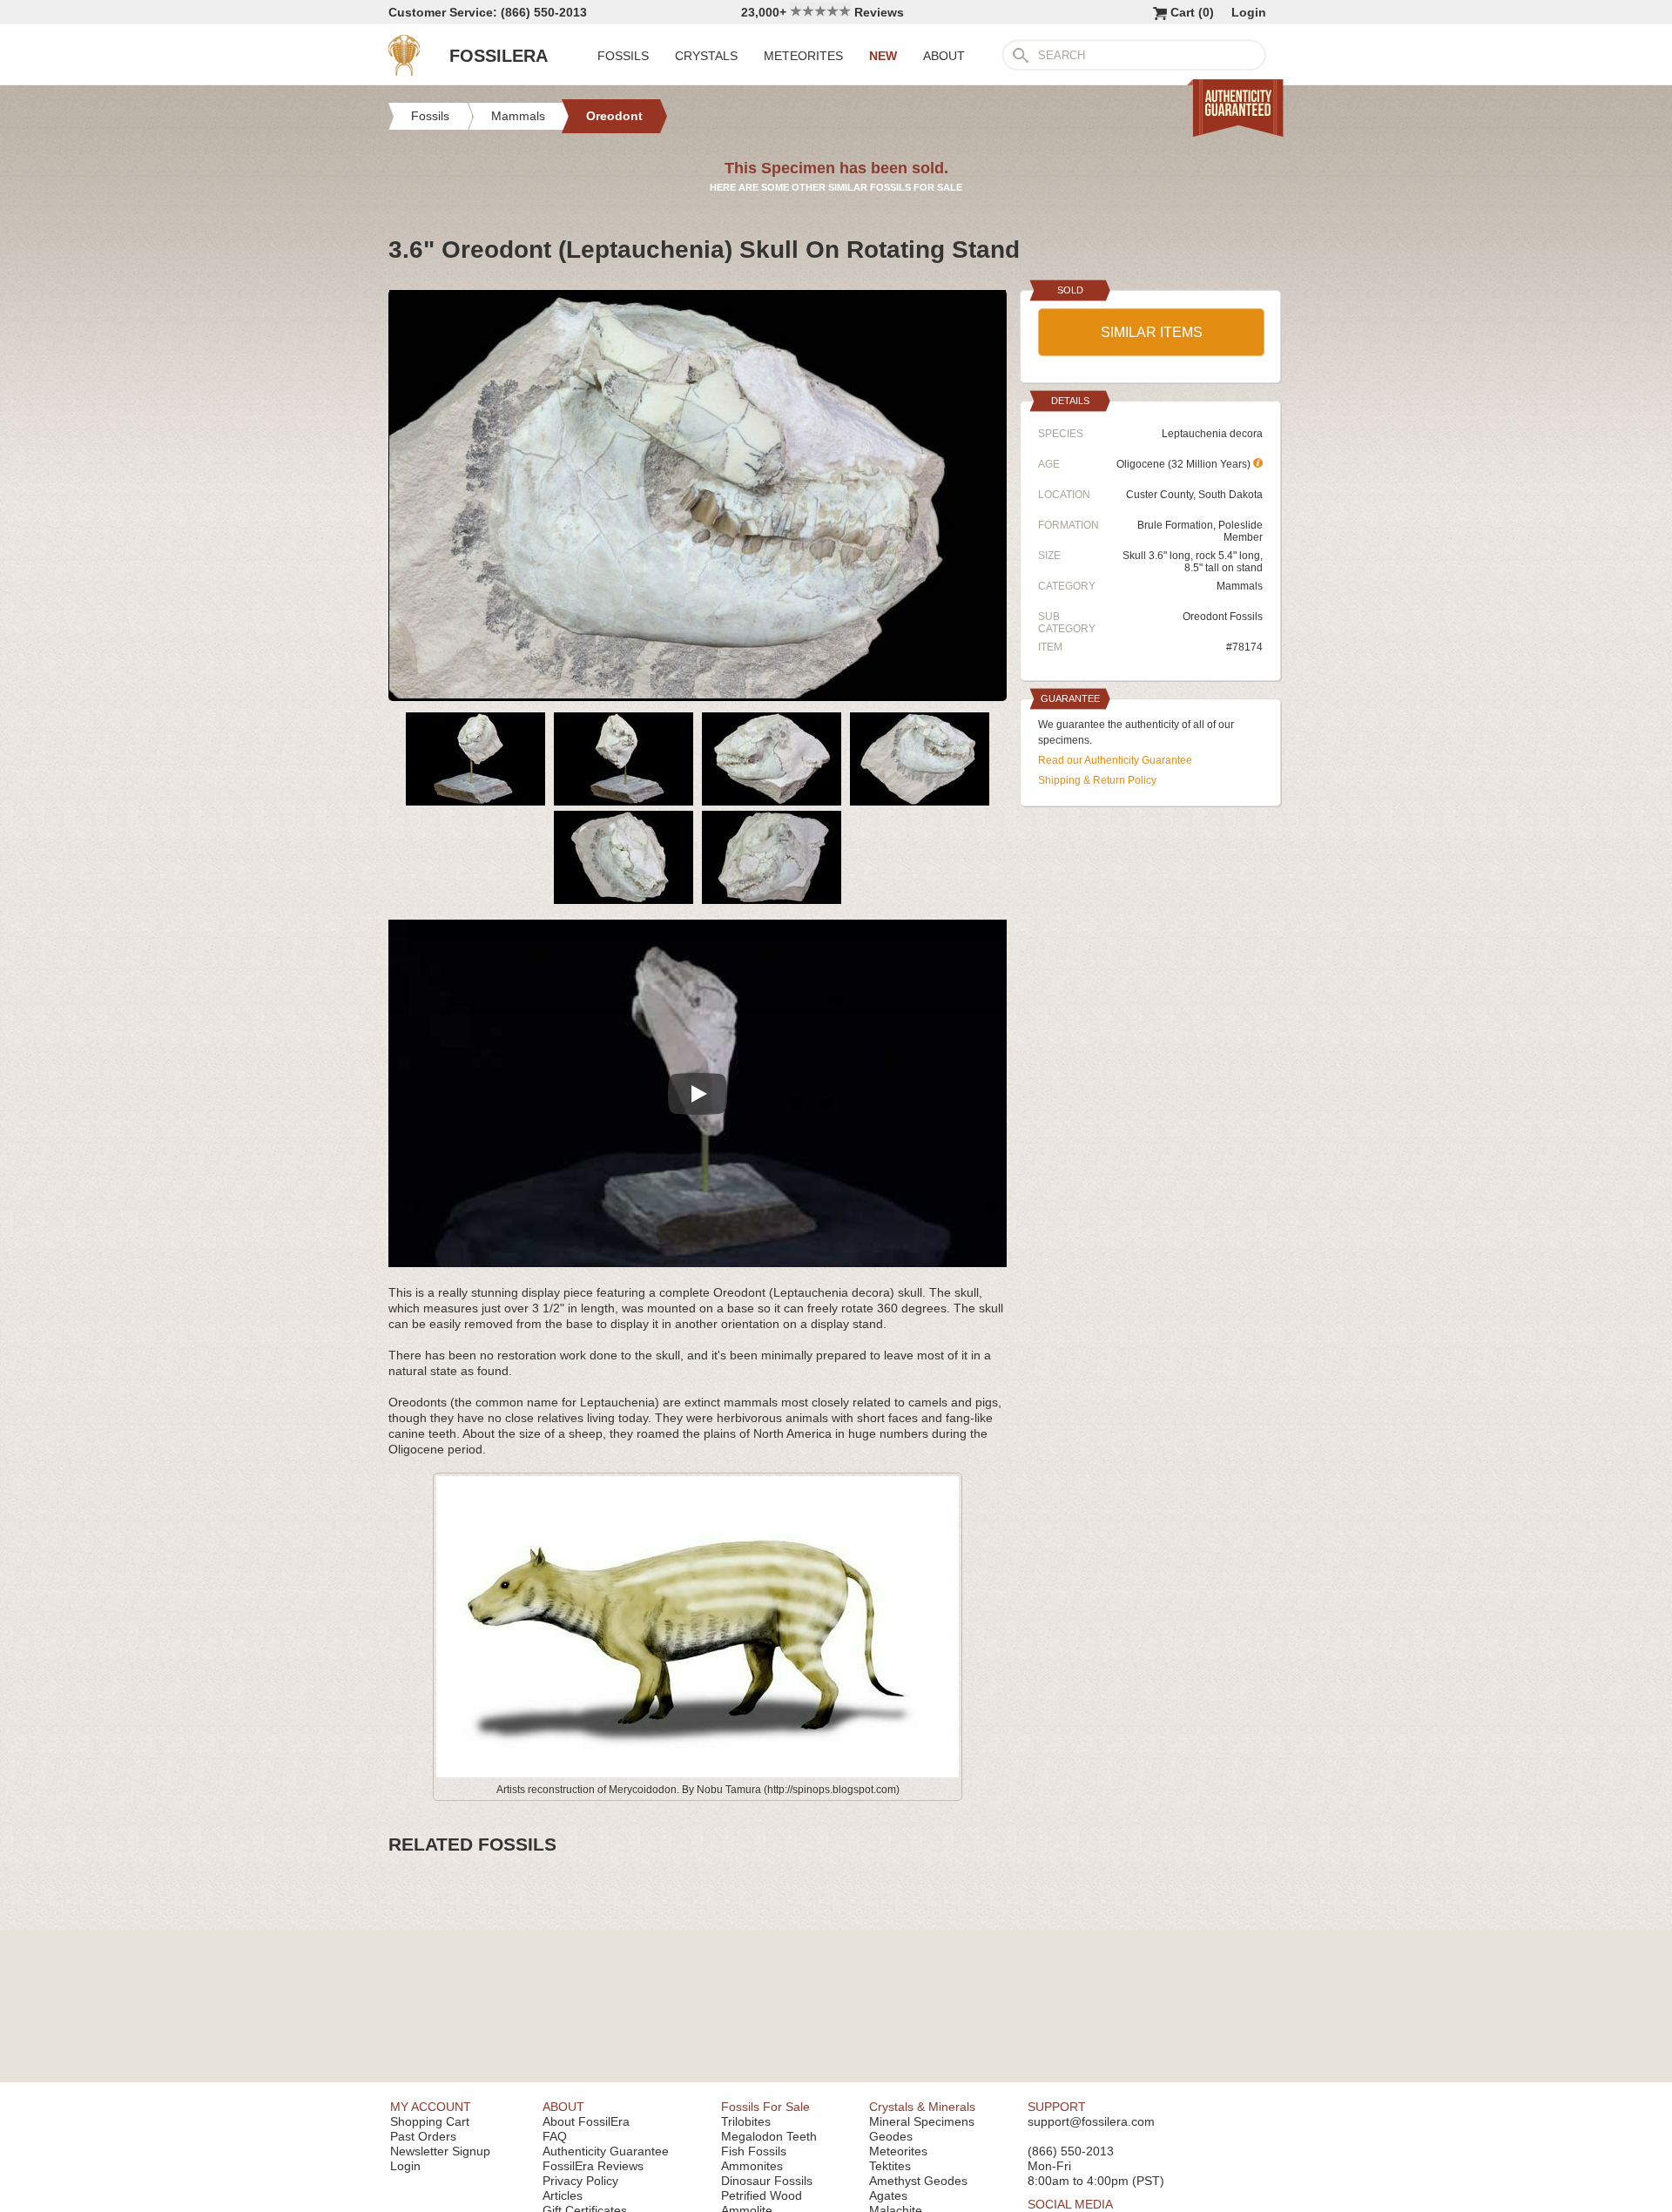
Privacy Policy (580, 2181)
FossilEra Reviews (593, 2166)
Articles (563, 2195)
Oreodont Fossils (1223, 617)
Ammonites (752, 2166)
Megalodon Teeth (769, 2136)
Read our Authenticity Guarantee (1115, 760)
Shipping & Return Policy (1097, 780)
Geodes (891, 2136)
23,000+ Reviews (823, 12)
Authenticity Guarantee (606, 2151)
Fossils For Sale (765, 2107)
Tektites (890, 2166)
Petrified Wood (762, 2195)
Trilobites (746, 2121)
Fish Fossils (754, 2151)
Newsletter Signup (440, 2151)
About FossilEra (586, 2121)
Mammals (1240, 586)
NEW (883, 56)
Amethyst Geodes (918, 2181)
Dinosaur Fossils (767, 2181)
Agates (888, 2195)
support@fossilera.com (1091, 2121)
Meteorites (898, 2151)
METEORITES (803, 56)
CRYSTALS (706, 56)
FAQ (555, 2136)
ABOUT (944, 56)
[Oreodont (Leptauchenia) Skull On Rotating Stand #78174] (698, 694)
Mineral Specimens (922, 2121)
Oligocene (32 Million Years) (1185, 464)
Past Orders (423, 2136)
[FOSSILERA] (404, 71)
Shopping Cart (430, 2121)
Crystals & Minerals (922, 2107)
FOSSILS (623, 56)
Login (1249, 12)
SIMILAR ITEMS (1152, 332)
